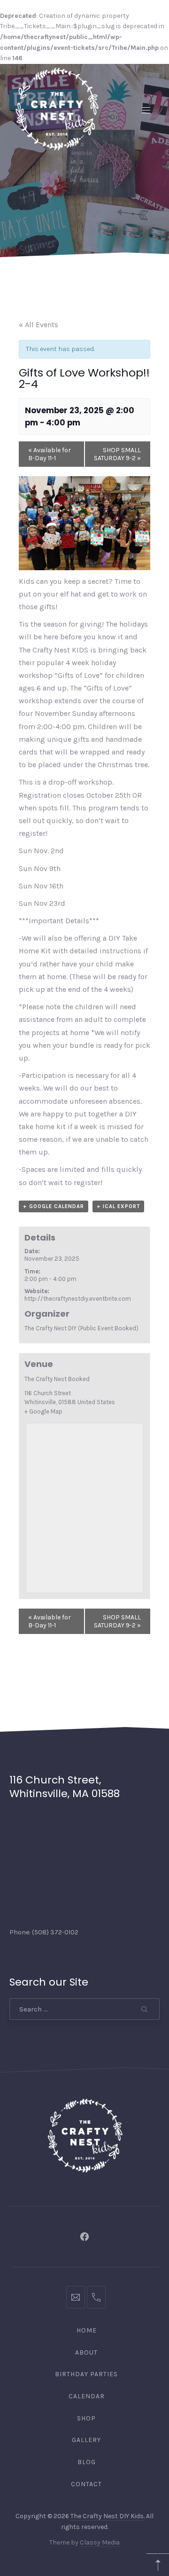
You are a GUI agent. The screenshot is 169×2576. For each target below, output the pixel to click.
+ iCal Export (118, 1206)
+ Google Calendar (54, 1206)
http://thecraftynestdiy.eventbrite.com (78, 1299)
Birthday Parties (86, 2374)
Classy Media (100, 2542)
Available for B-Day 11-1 (50, 454)
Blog (87, 2462)
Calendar (87, 2396)
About (86, 2352)
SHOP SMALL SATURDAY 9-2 (117, 454)
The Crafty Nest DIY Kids (107, 2516)
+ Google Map (43, 1411)
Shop (86, 2418)
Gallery (86, 2440)
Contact (86, 2484)
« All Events (38, 325)
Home (87, 2330)
